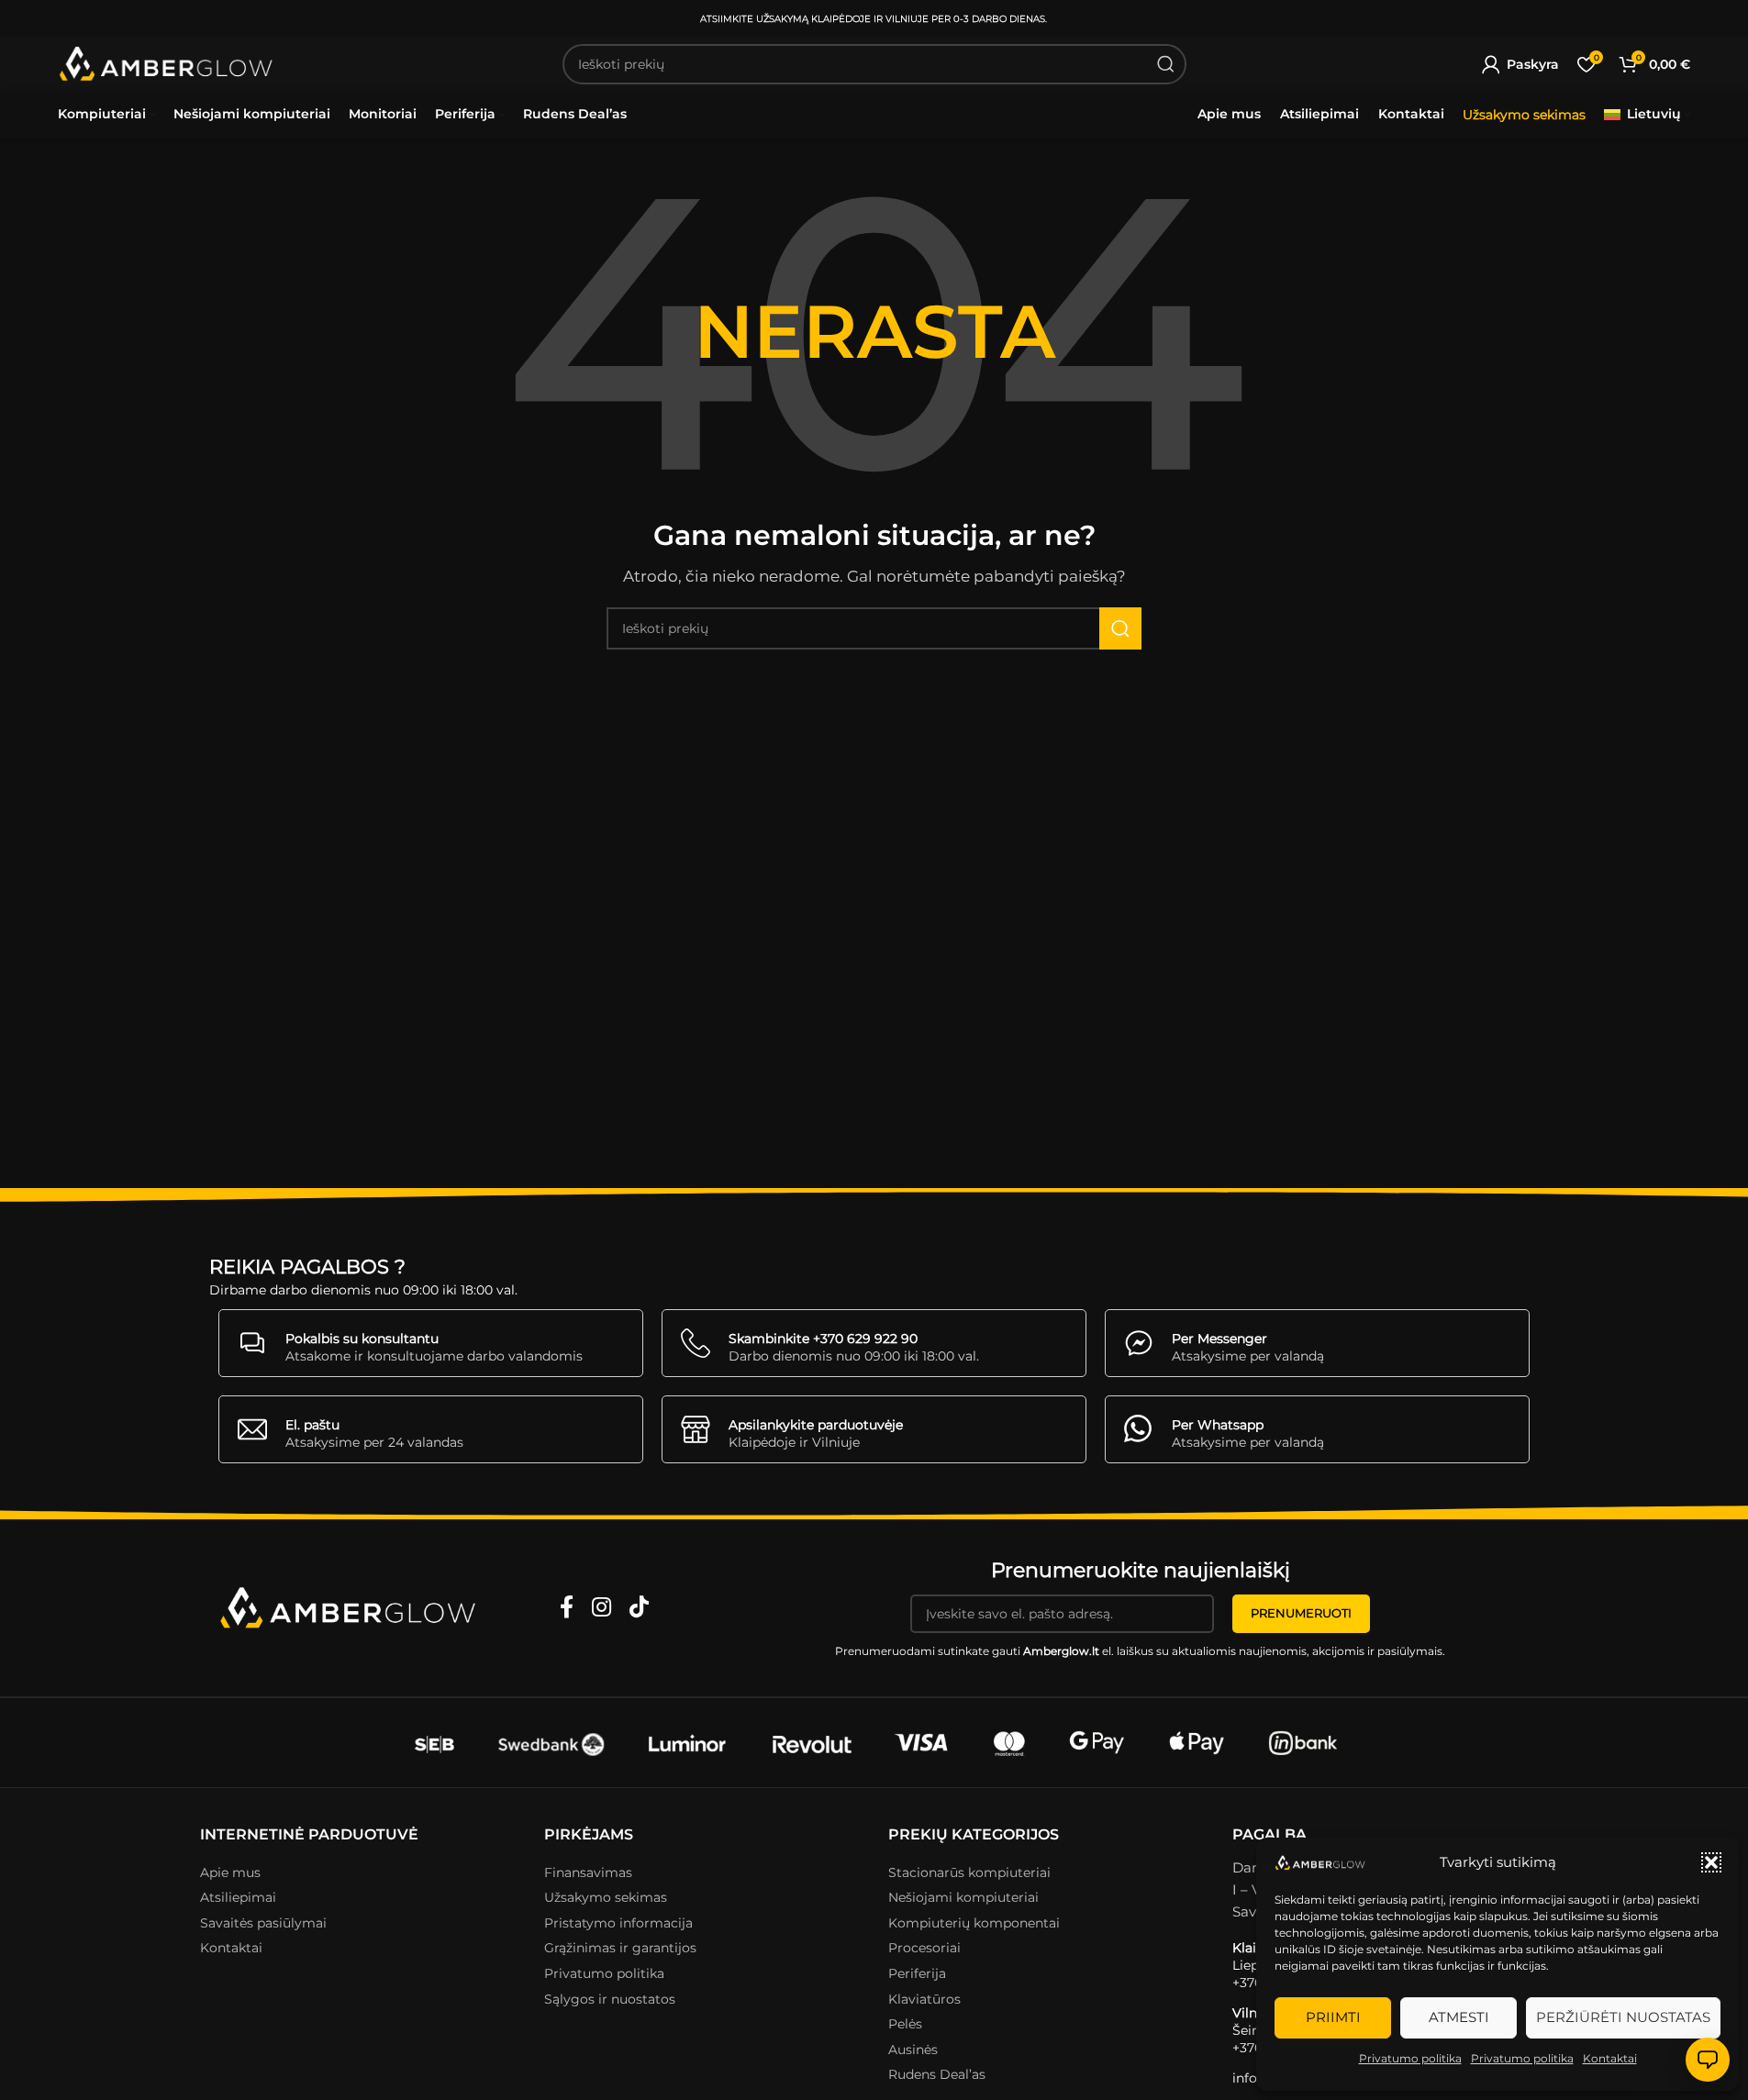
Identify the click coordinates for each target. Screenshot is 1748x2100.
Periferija (917, 1973)
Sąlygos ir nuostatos (610, 1999)
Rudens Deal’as (937, 2074)
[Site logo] (167, 64)
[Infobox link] (431, 1343)
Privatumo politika (1410, 2058)
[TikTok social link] (639, 1608)
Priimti (1333, 2017)
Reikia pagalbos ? (307, 1267)
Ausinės (913, 2050)
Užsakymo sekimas (1524, 115)
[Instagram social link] (601, 1608)
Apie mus (230, 1872)
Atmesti (1459, 2017)
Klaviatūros (924, 1999)
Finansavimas (588, 1872)
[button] (1711, 1862)
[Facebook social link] (567, 1608)
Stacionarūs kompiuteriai (969, 1872)
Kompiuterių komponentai (974, 1923)
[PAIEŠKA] (1166, 64)
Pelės (905, 2024)
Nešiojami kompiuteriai (963, 1897)
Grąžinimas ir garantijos (620, 1948)
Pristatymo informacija (618, 1923)
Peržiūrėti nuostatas (1623, 2017)
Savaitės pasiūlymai (263, 1923)
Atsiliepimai (238, 1897)
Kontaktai (1610, 2058)
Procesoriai (924, 1948)
